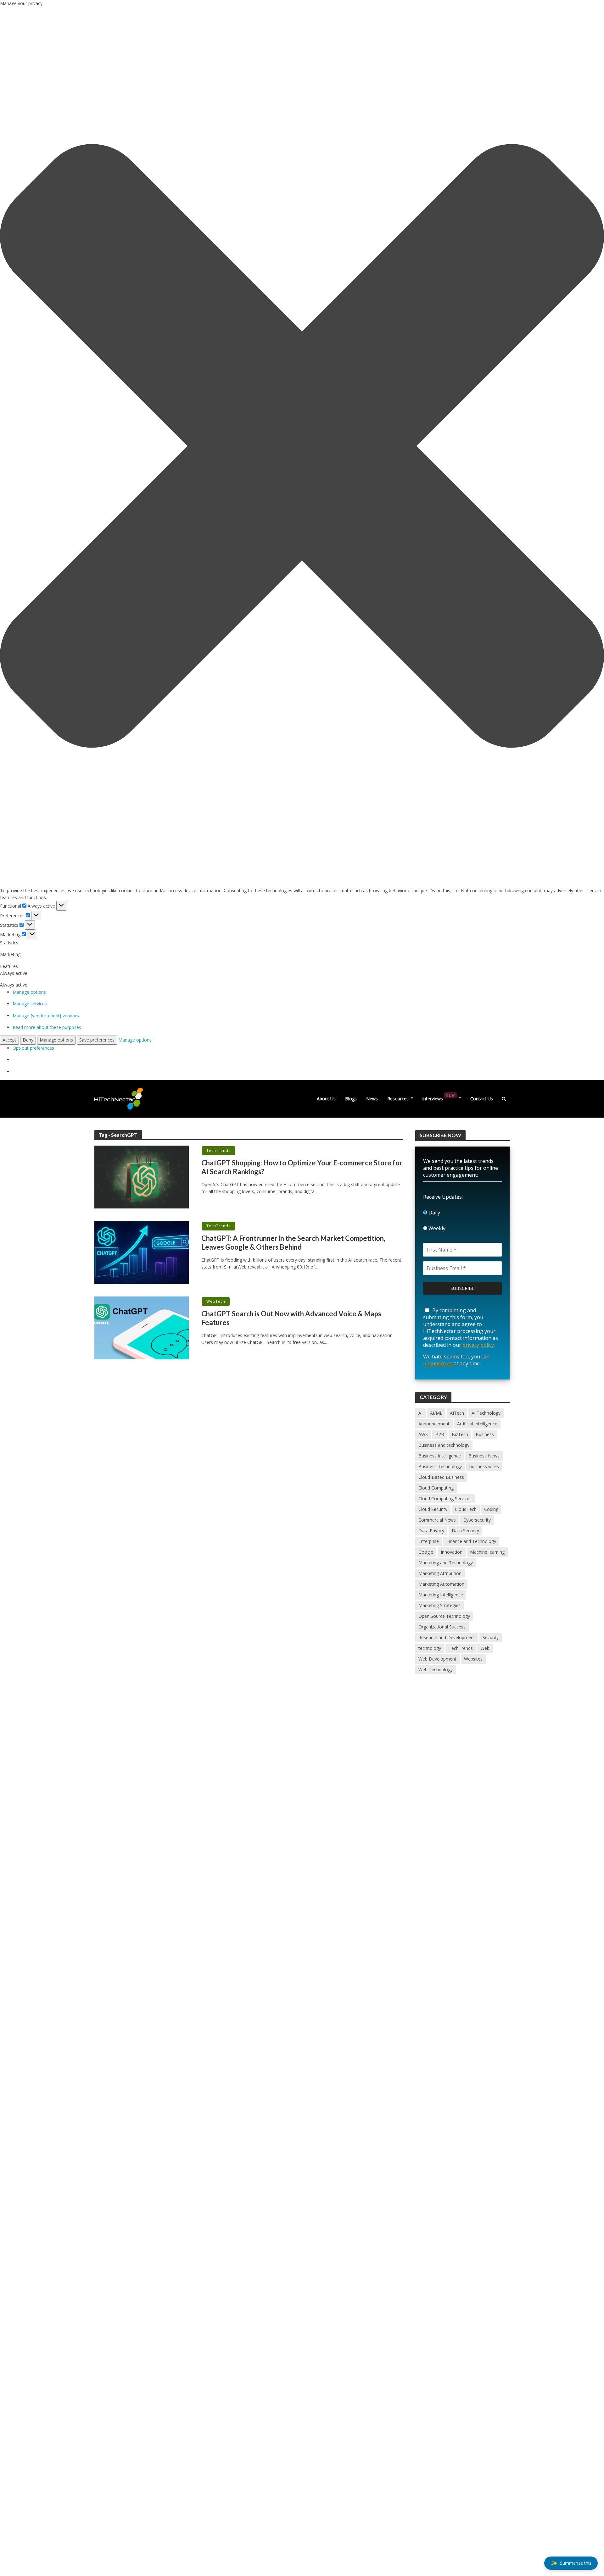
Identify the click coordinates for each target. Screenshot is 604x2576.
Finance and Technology (471, 1541)
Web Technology (436, 1669)
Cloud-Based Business (441, 1477)
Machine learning (487, 1552)
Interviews (439, 1097)
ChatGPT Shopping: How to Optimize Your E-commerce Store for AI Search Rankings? (302, 1167)
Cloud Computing (436, 1488)
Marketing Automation (441, 1584)
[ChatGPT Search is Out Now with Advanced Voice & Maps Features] (142, 1327)
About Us (326, 1099)
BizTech (460, 1434)
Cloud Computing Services (445, 1498)
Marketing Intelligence (441, 1595)
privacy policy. (479, 1345)
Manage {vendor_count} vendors (46, 1016)
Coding (491, 1509)
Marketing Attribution (440, 1573)
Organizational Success (442, 1627)
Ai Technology (486, 1413)
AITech (457, 1413)
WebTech (216, 1301)
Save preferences (97, 1040)
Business (485, 1434)
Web (485, 1648)
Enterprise (429, 1541)
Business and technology (444, 1445)
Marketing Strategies (439, 1605)
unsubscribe (438, 1363)
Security (491, 1637)
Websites (473, 1659)
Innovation (452, 1552)
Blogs (351, 1099)
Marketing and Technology (446, 1563)
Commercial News (437, 1520)
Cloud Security (433, 1509)
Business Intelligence (440, 1456)
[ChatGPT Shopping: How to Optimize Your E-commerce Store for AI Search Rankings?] (142, 1177)
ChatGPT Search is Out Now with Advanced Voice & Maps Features (291, 1318)
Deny (28, 1040)
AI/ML (436, 1413)
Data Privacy (431, 1531)
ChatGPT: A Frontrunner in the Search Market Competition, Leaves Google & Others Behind (293, 1243)
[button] (302, 447)
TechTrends (218, 1150)
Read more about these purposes (47, 1027)
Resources (398, 1099)
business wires (484, 1466)
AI (420, 1413)
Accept (9, 1040)
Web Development (437, 1659)
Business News (484, 1456)
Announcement (434, 1424)
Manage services (30, 1004)
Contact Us (482, 1099)
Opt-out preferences (33, 1048)
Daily (434, 1213)
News (372, 1099)
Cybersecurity (477, 1520)
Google (426, 1552)
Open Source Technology (444, 1616)
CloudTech (466, 1509)
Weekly (436, 1228)
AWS (423, 1434)
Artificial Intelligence (477, 1424)
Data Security (465, 1531)
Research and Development (447, 1637)
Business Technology (440, 1466)
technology (430, 1648)
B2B (440, 1434)
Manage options (29, 992)
